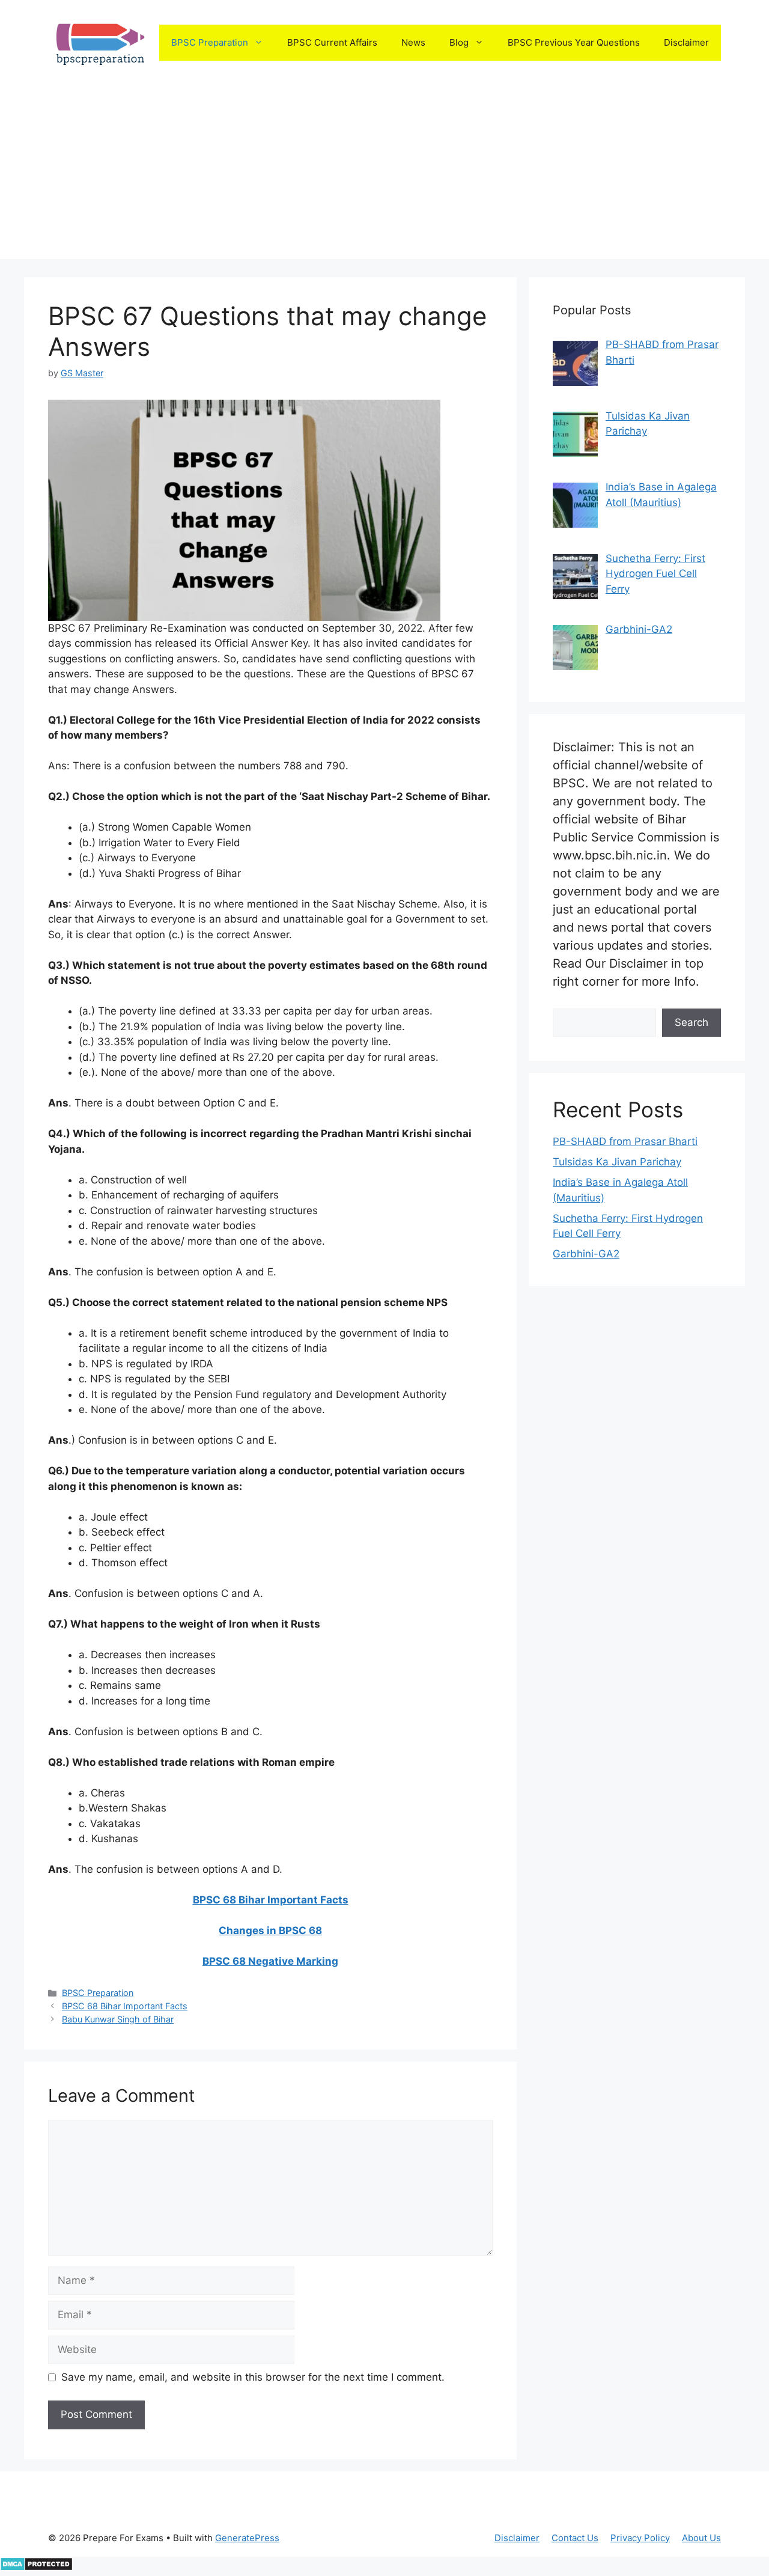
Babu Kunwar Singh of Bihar (118, 2019)
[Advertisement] (384, 175)
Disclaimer (686, 42)
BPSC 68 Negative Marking (270, 1961)
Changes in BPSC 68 (270, 1930)
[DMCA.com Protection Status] (36, 2568)
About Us (701, 2538)
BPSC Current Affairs (332, 42)
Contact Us (575, 2538)
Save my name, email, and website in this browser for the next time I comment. (253, 2377)
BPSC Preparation (210, 42)
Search (691, 1022)
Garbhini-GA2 (586, 1254)
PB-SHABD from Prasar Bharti (625, 1141)
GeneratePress (247, 2538)
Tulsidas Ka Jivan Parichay (617, 1162)
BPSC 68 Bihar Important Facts (271, 1900)
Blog (459, 42)
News (413, 42)
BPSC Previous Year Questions (574, 42)
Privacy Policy (640, 2538)
